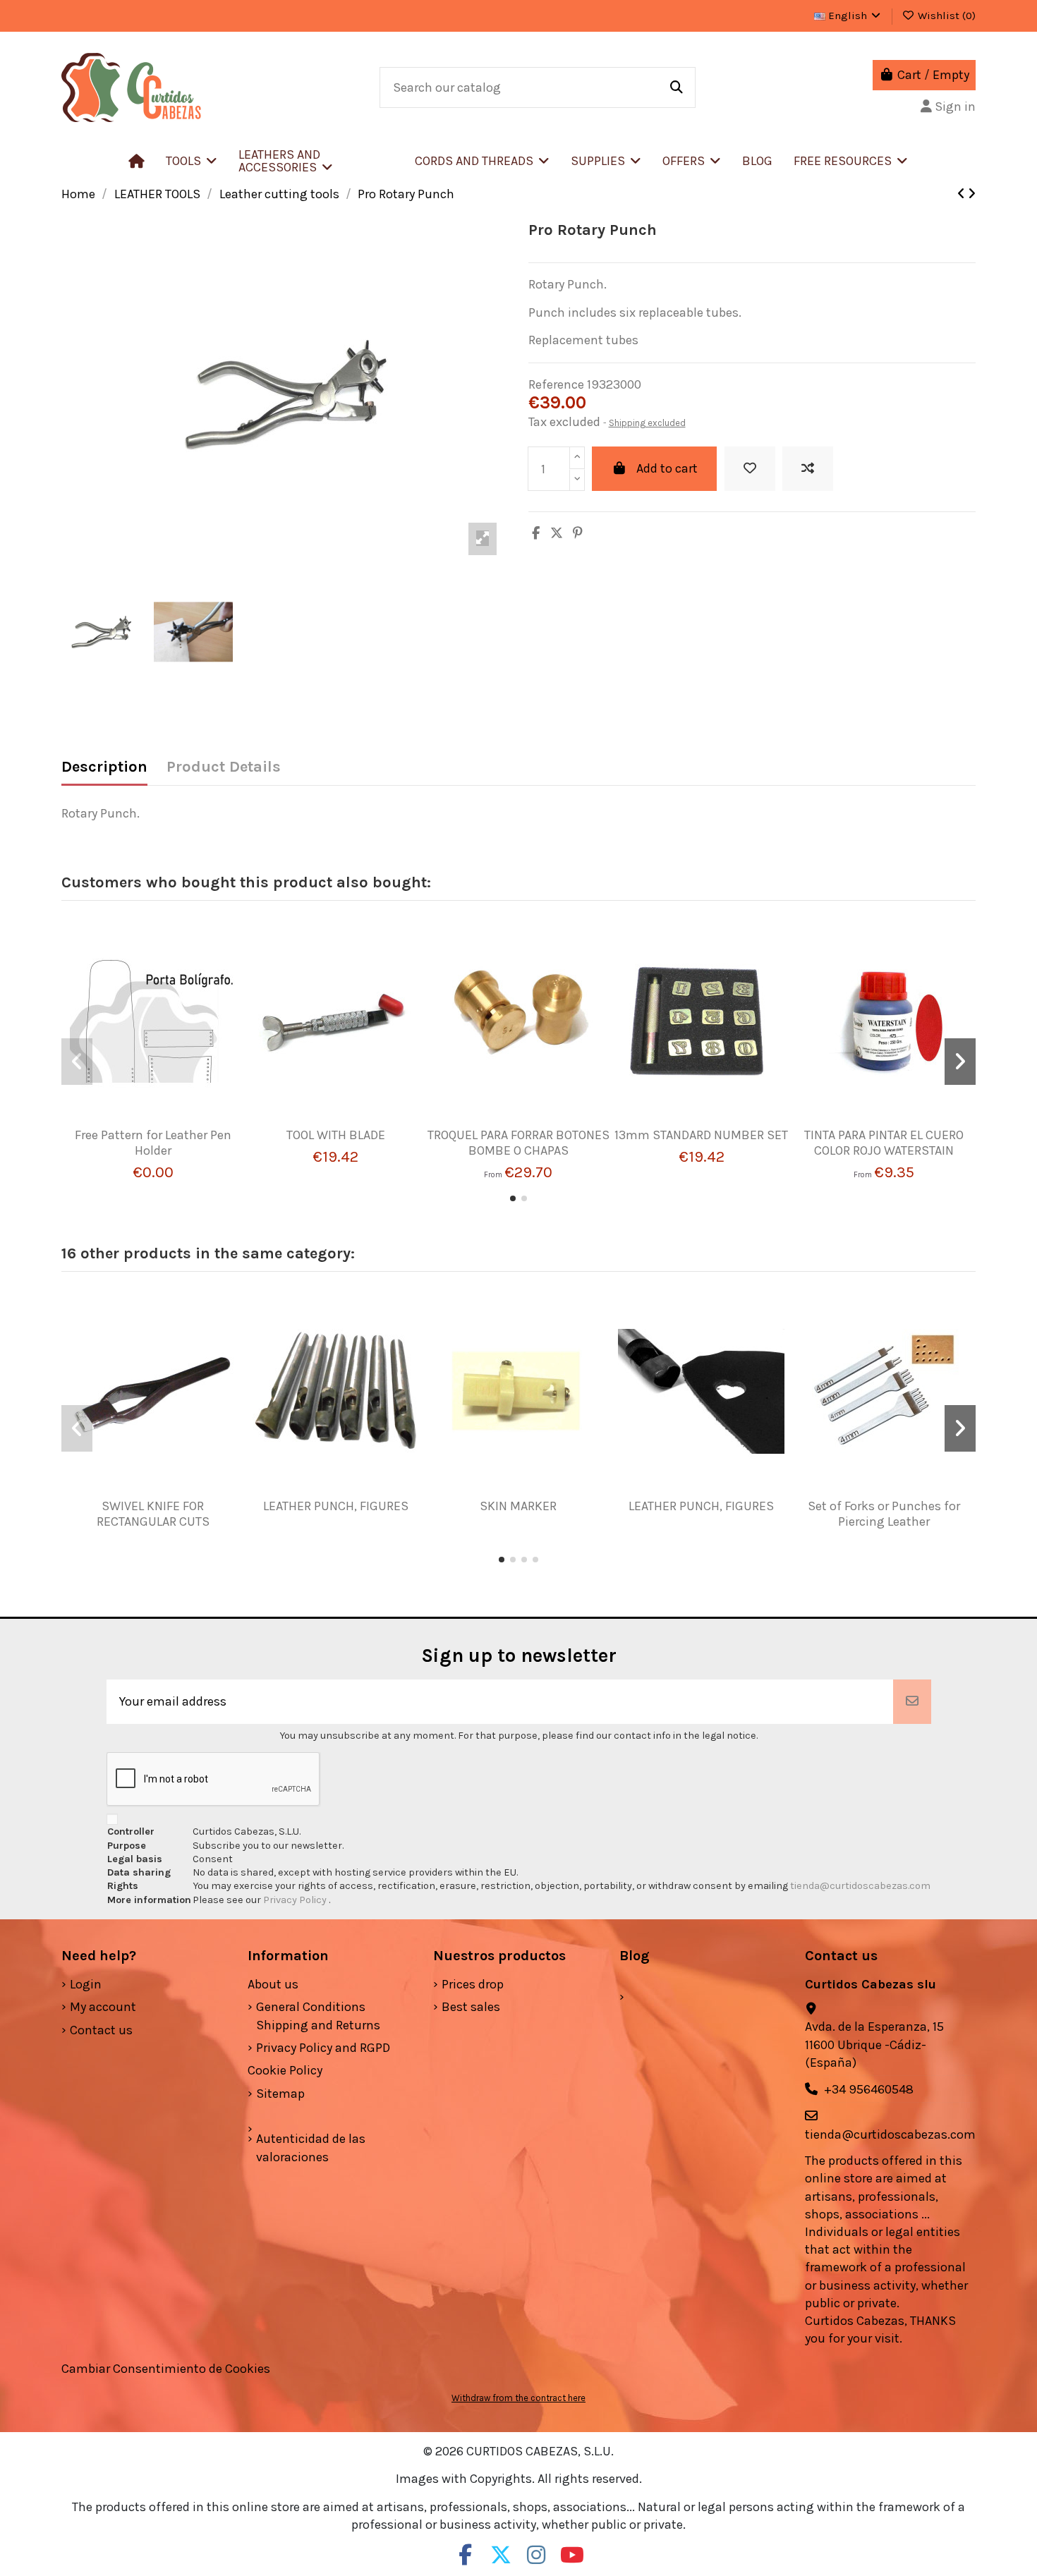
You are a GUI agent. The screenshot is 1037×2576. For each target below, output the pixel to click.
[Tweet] (557, 533)
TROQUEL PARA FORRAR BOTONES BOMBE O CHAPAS (518, 1143)
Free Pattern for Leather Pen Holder (153, 1143)
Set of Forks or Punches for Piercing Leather (884, 1514)
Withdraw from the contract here (518, 2398)
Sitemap (280, 2094)
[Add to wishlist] (750, 469)
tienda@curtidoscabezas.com (860, 1886)
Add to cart (667, 468)
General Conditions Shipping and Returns (318, 2016)
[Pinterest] (578, 533)
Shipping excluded (647, 423)
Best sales (471, 2007)
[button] (316, 161)
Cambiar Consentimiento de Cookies (166, 2369)
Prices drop (473, 1984)
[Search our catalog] (677, 87)
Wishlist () (945, 16)
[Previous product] (963, 194)
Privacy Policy (296, 1900)
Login (86, 1984)
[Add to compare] (808, 469)
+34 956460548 (869, 2089)
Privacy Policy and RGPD (323, 2048)
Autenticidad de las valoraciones (311, 2147)
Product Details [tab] (224, 767)
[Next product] (972, 194)
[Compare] (147, 1122)
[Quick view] (174, 1122)
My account (103, 2007)
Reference (556, 384)
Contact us (101, 2030)
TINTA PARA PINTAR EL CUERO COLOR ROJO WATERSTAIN (884, 1143)
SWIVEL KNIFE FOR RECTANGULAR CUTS (153, 1514)
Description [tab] (104, 767)
